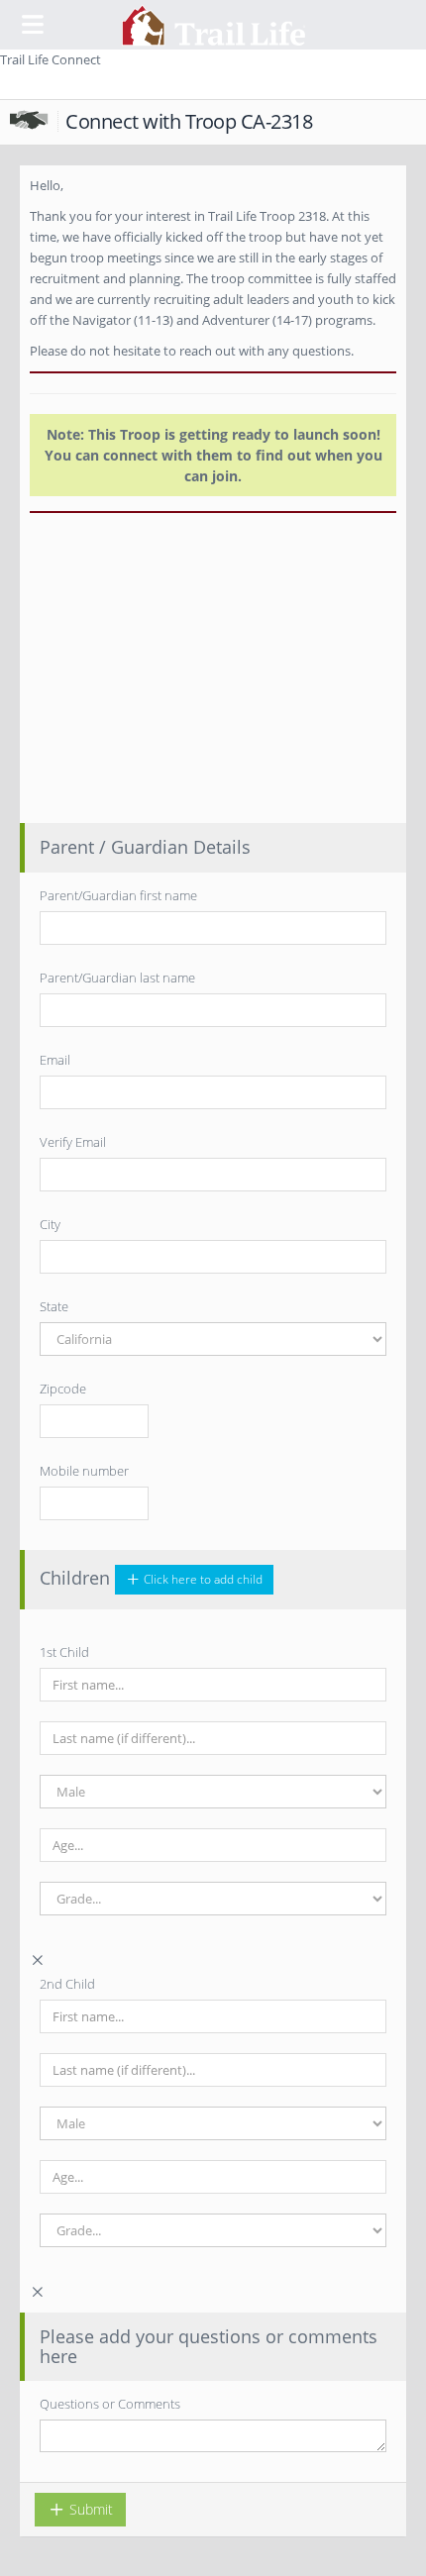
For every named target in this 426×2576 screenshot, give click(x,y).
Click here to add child (202, 1579)
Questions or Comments (110, 2404)
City (50, 1224)
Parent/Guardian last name (117, 978)
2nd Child (67, 1984)
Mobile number (84, 1471)
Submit (89, 2509)
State (54, 1306)
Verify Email (73, 1142)
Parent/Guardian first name (118, 895)
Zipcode (63, 1389)
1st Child (64, 1652)
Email (55, 1060)
